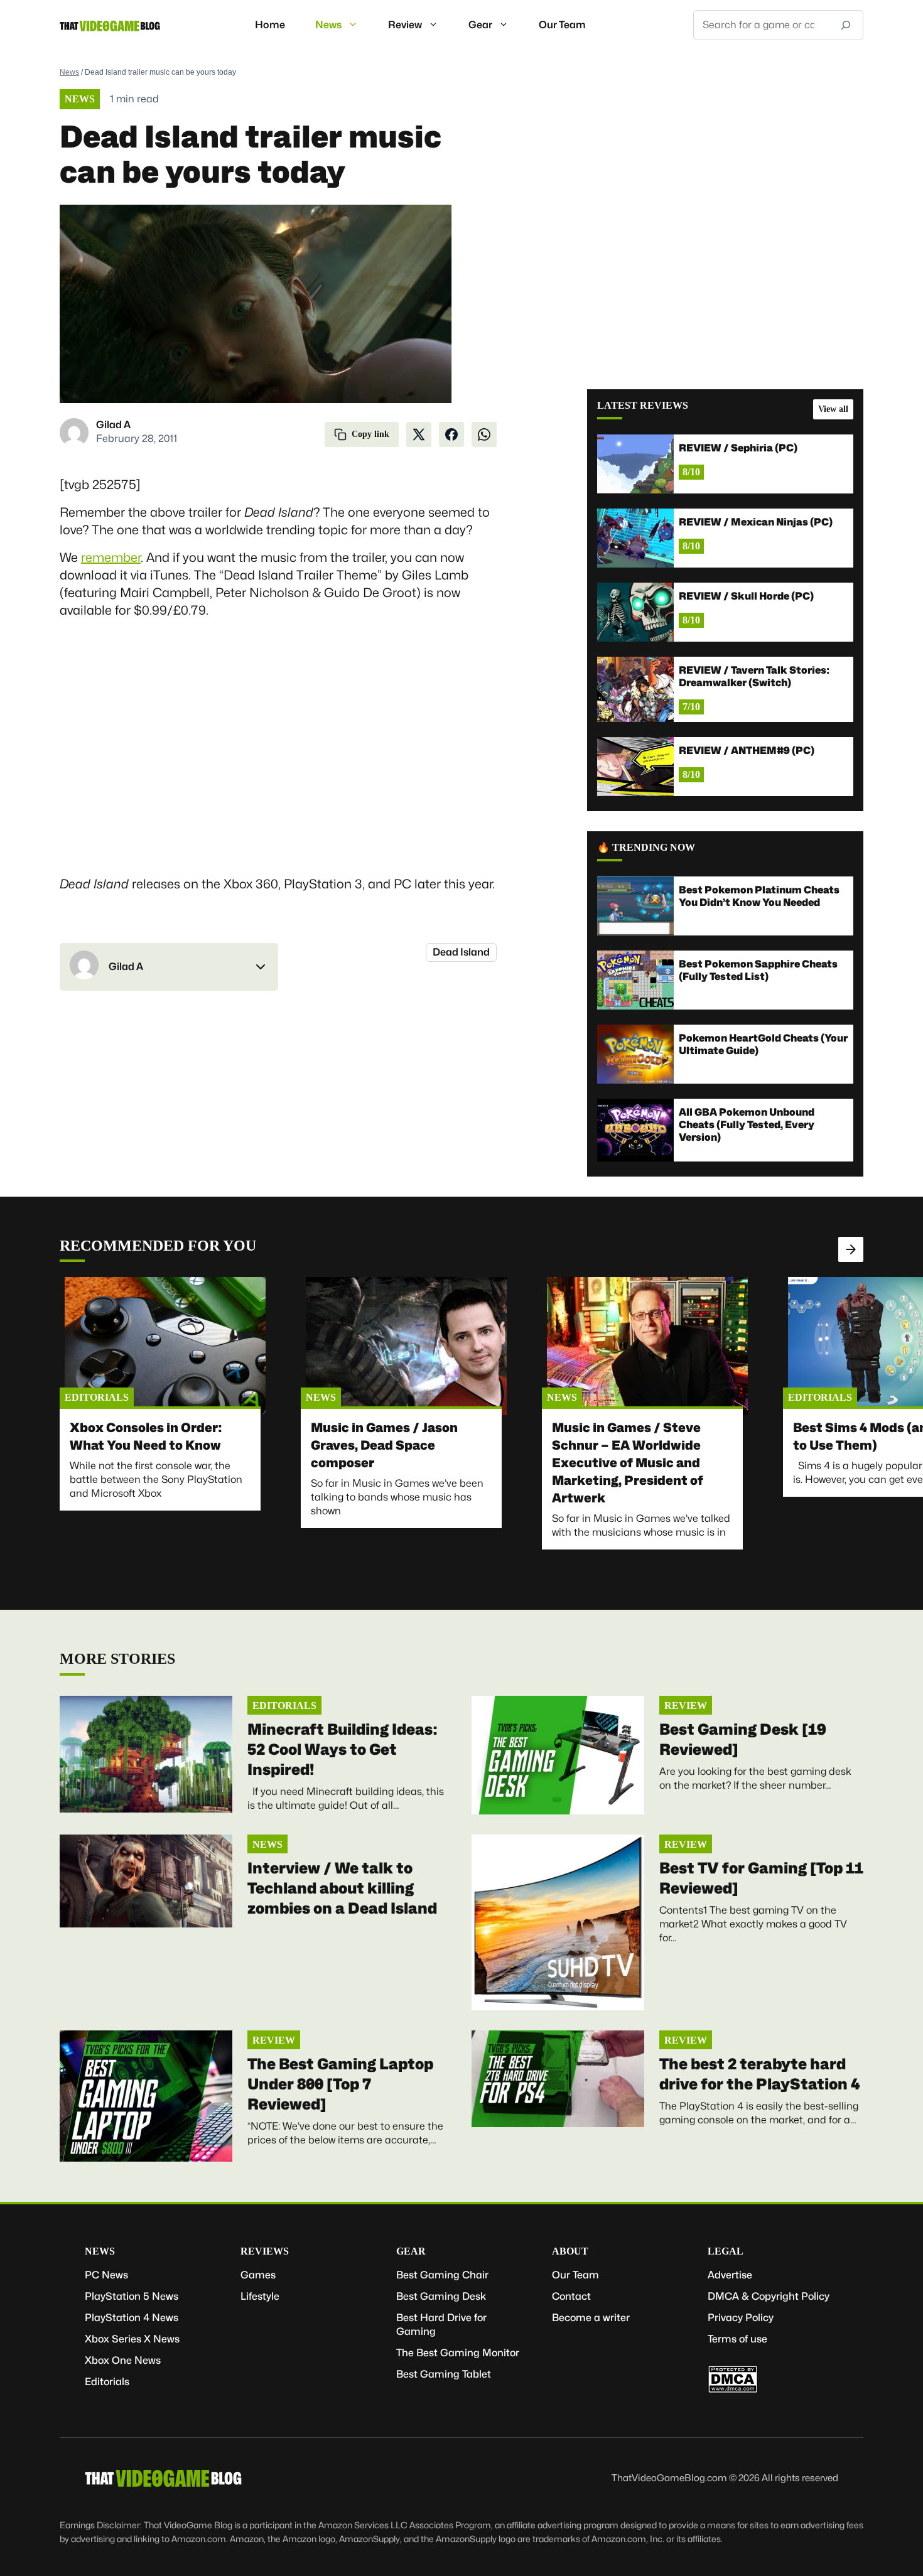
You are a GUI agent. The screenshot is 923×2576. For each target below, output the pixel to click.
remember (111, 558)
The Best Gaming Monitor (458, 2353)
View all (833, 409)
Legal (726, 2251)
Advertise (730, 2275)
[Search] (846, 25)
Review (405, 25)
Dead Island (461, 952)
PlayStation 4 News (132, 2318)
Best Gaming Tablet (444, 2374)
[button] (169, 967)
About (570, 2251)
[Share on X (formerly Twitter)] (419, 434)
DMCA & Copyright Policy (769, 2296)
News (328, 25)
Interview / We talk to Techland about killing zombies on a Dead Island (342, 1888)
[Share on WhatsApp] (484, 434)
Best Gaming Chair (442, 2275)
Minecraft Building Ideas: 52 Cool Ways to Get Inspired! (343, 1749)
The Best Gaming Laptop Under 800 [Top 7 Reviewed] (340, 2084)
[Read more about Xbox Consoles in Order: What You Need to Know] (165, 1346)
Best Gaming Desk (441, 2296)
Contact (571, 2296)
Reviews (265, 2251)
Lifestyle (260, 2296)
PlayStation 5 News (132, 2296)
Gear (480, 25)
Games (258, 2275)
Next (851, 1249)
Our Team (562, 25)
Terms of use (737, 2339)
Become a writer (591, 2318)
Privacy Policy (741, 2318)
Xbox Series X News (132, 2339)
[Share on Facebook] (451, 434)
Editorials (97, 1397)
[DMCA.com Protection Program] (733, 2390)
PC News (106, 2275)
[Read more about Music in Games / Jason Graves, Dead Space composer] (406, 1346)
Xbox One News (123, 2360)
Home (270, 25)
